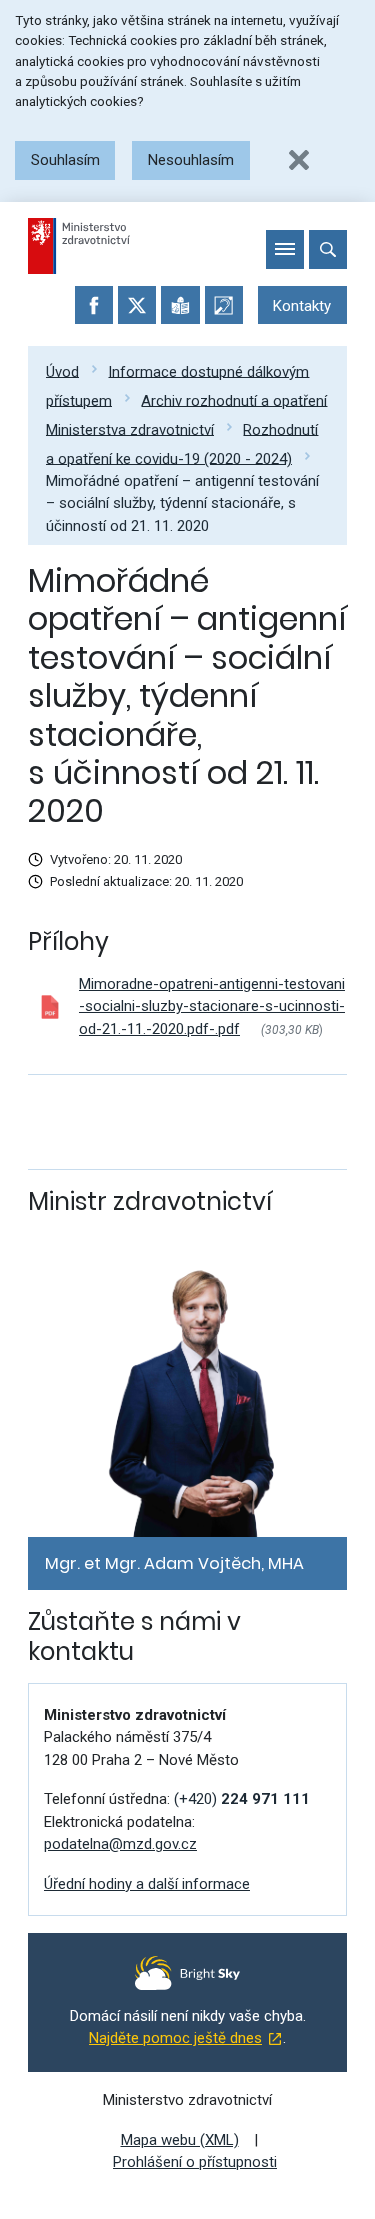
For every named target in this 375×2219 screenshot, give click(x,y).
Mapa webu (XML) (180, 2140)
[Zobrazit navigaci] (285, 249)
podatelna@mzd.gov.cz (120, 1844)
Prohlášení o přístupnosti (195, 2162)
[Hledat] (328, 249)
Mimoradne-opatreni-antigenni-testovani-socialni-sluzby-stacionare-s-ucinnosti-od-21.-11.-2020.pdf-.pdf (212, 1006)
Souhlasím (65, 160)
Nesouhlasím (191, 160)
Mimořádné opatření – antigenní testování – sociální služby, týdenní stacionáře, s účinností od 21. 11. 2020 (182, 503)
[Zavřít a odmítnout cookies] (299, 160)
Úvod (62, 371)
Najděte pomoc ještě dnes (175, 2038)
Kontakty (302, 306)
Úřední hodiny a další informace (147, 1884)
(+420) (242, 1799)
